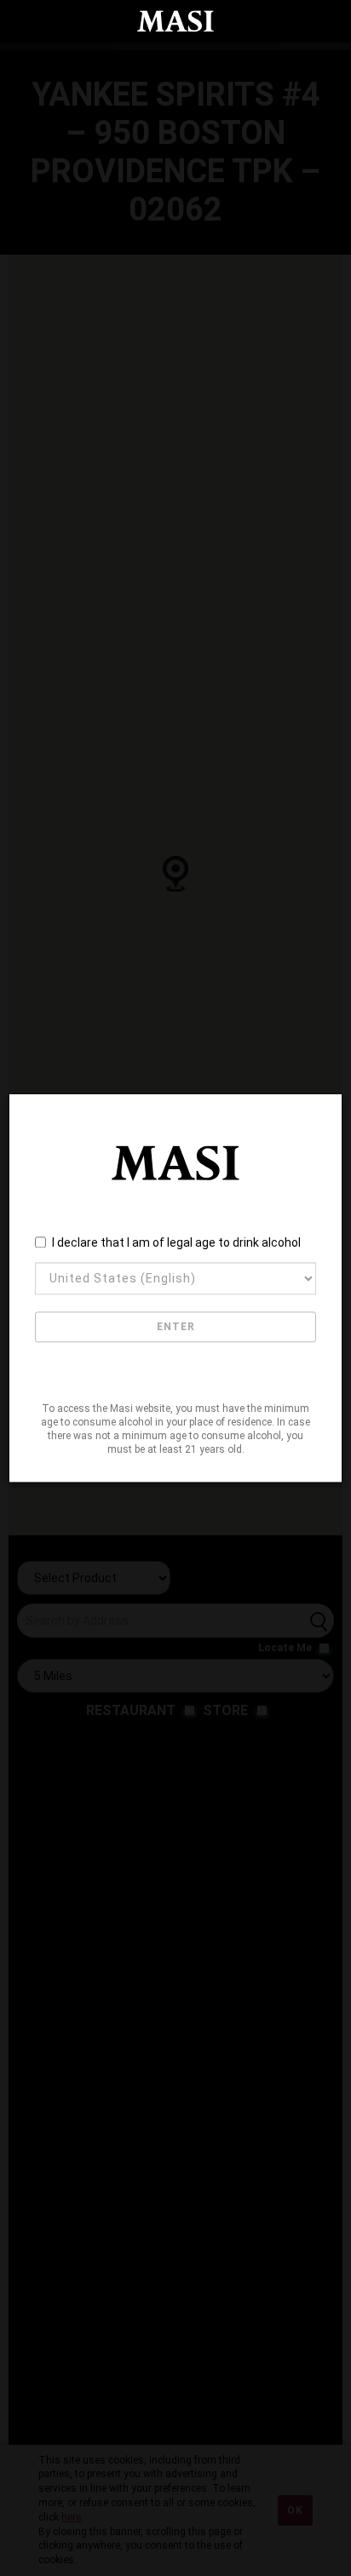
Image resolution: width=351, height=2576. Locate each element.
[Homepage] (175, 21)
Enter (176, 1327)
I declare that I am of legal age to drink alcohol (176, 1243)
